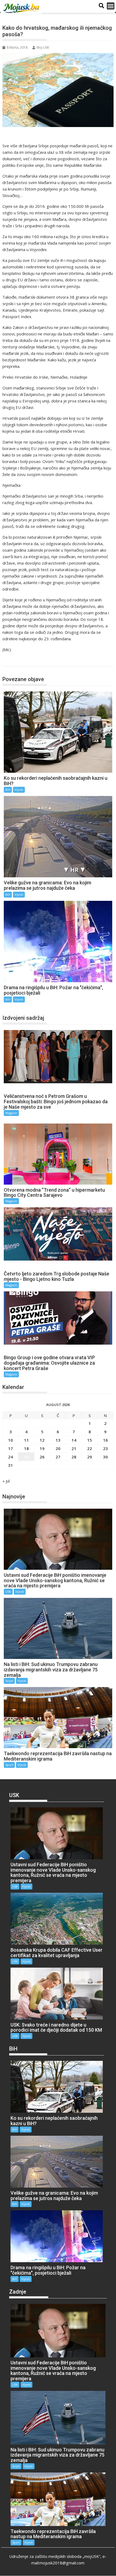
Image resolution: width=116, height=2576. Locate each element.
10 (11, 1440)
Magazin (11, 1113)
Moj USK (43, 47)
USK (8, 1592)
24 (11, 1457)
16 (105, 1440)
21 (74, 1448)
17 (11, 1448)
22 (90, 1448)
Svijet (9, 1681)
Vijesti (19, 790)
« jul (6, 1481)
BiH (12, 661)
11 (26, 1440)
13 (58, 1440)
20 (58, 1448)
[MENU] (111, 6)
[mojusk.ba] (22, 8)
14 (74, 1440)
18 (26, 1448)
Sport (9, 1765)
